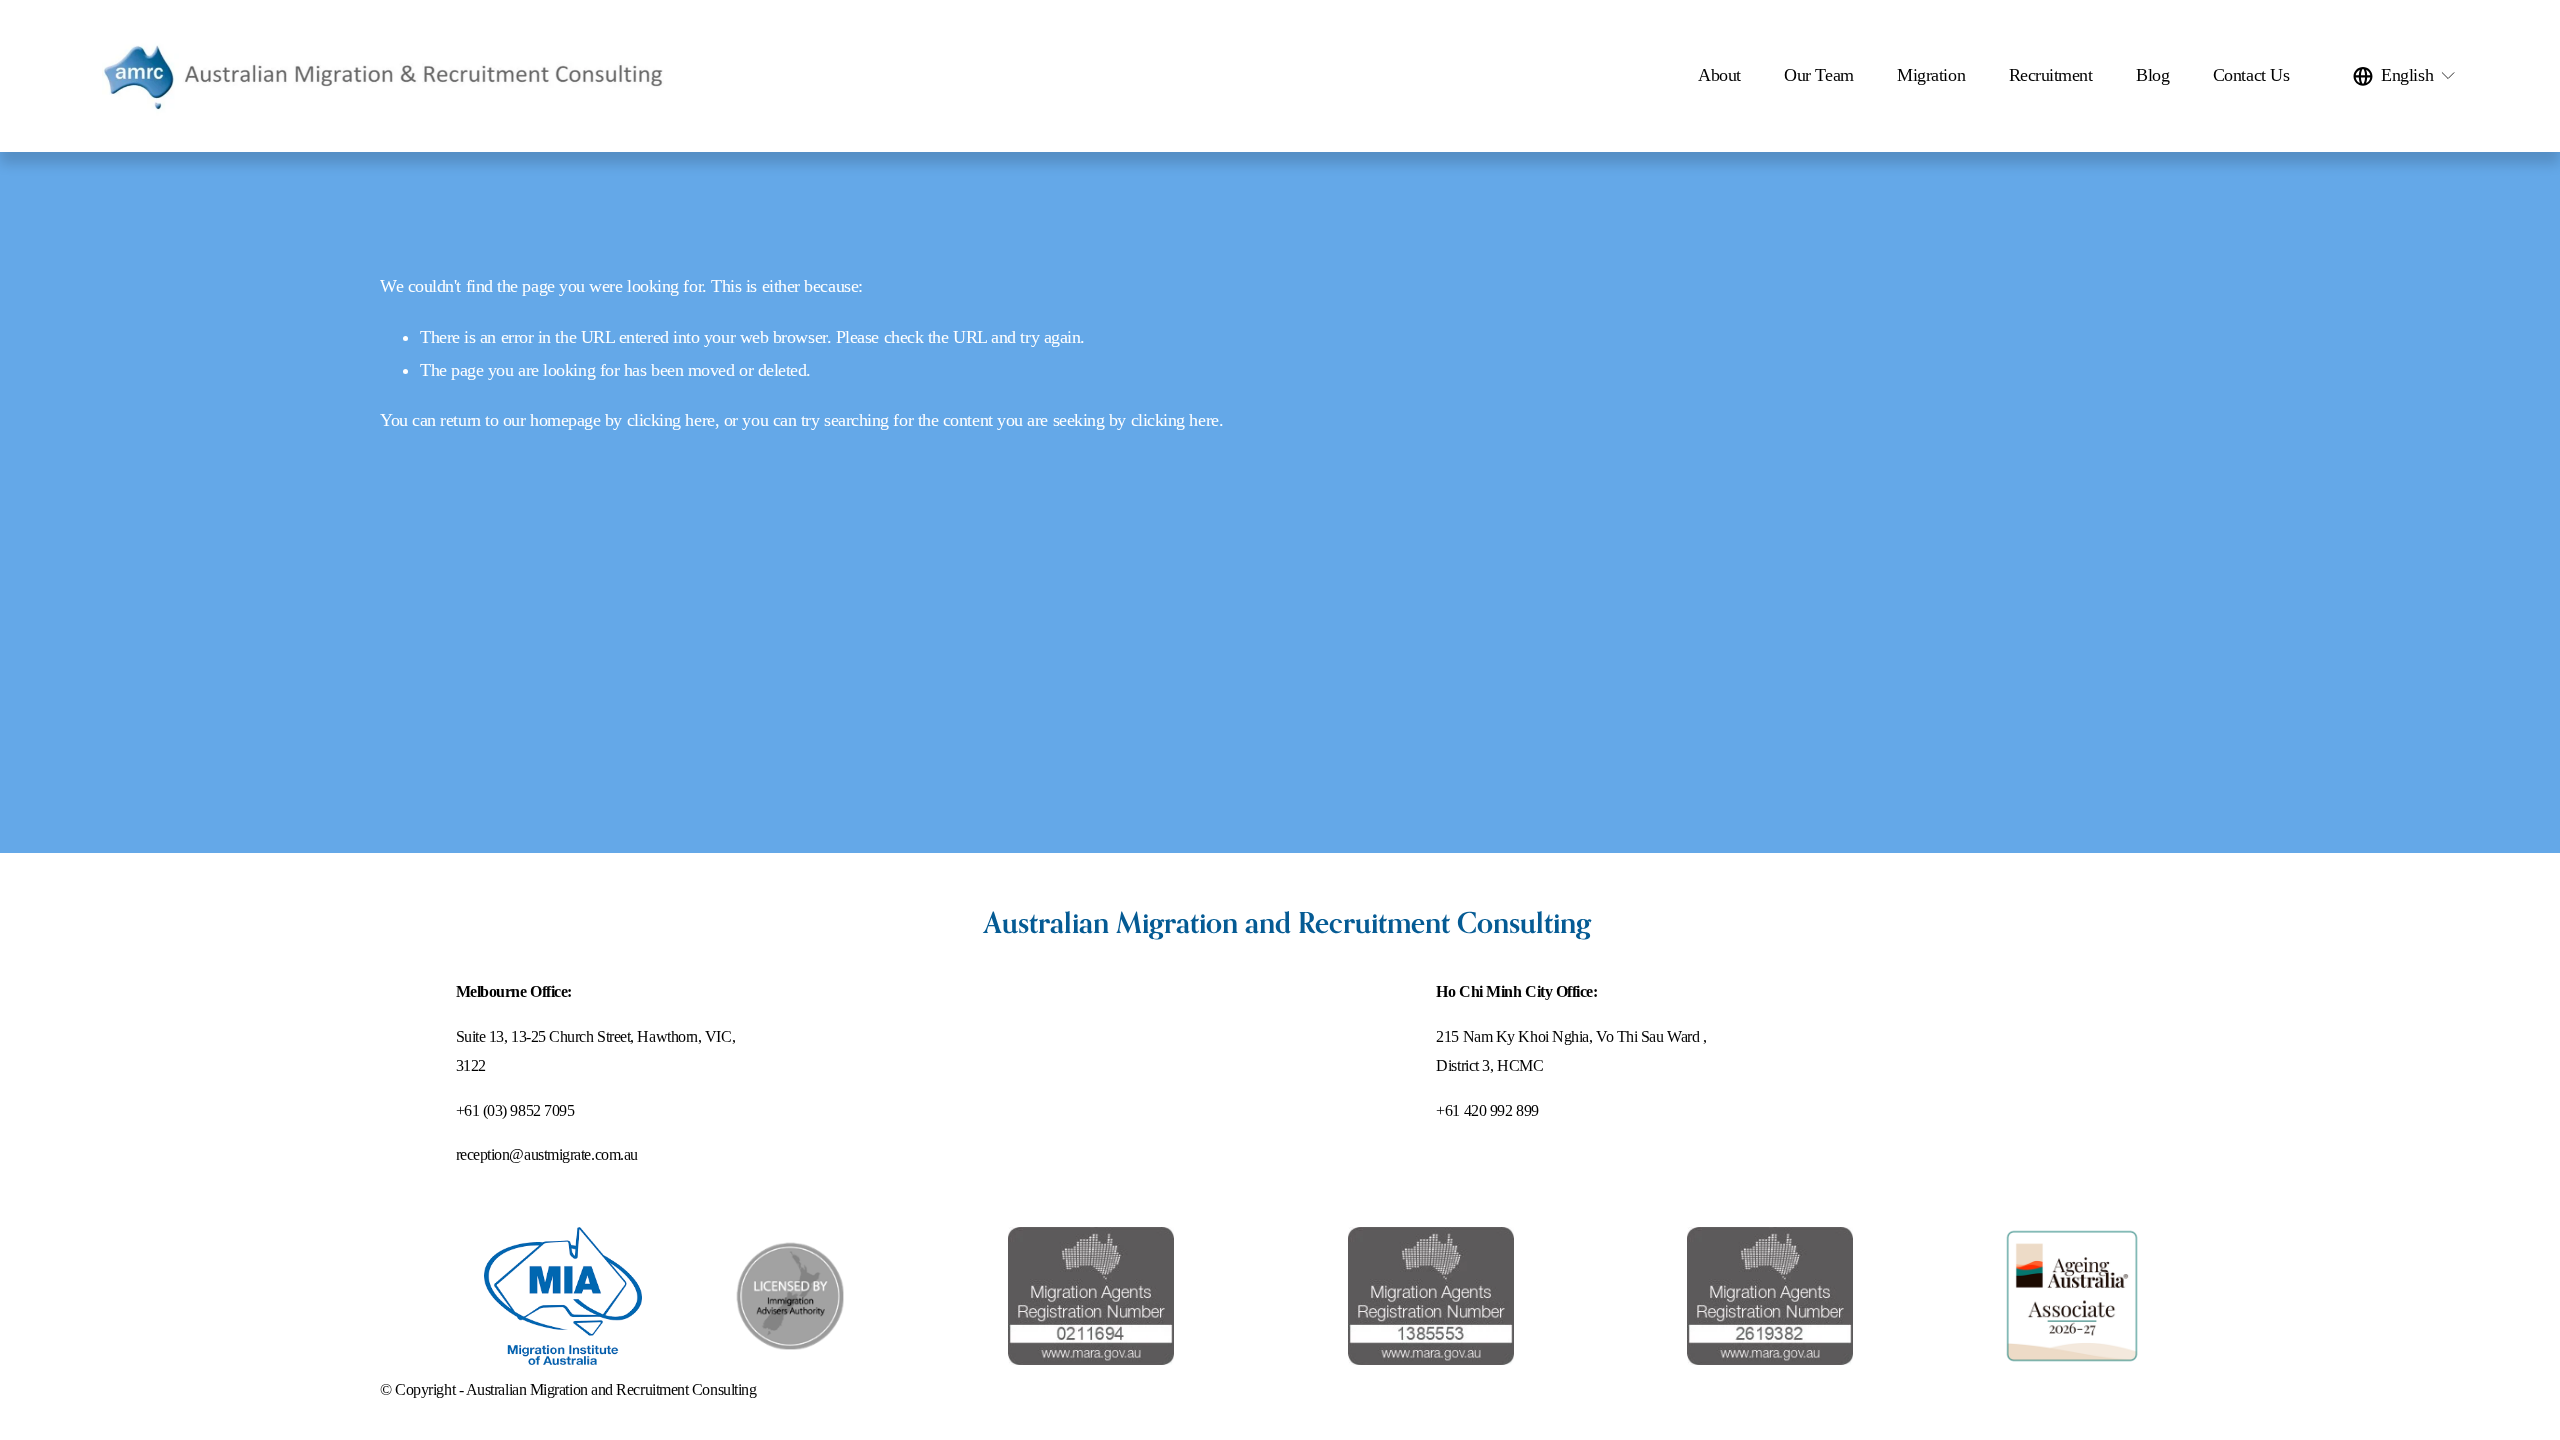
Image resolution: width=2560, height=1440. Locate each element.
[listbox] (2405, 76)
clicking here (671, 420)
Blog (2152, 75)
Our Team (1818, 75)
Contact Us (2251, 75)
